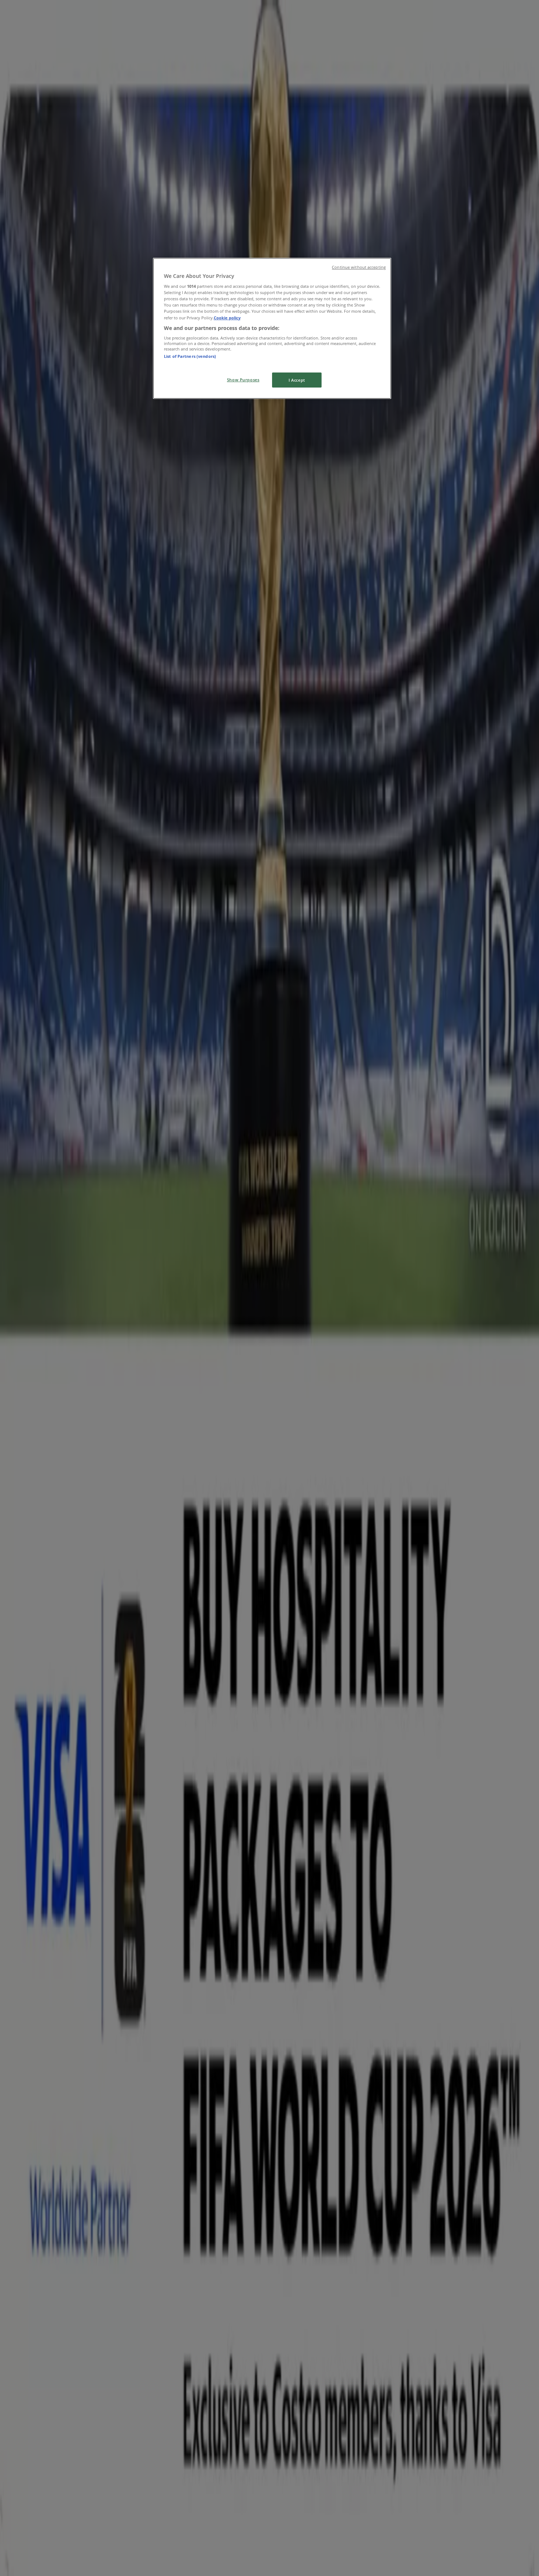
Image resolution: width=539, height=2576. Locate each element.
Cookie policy (227, 318)
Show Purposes (243, 380)
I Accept (297, 380)
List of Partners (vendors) (190, 356)
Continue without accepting (359, 267)
